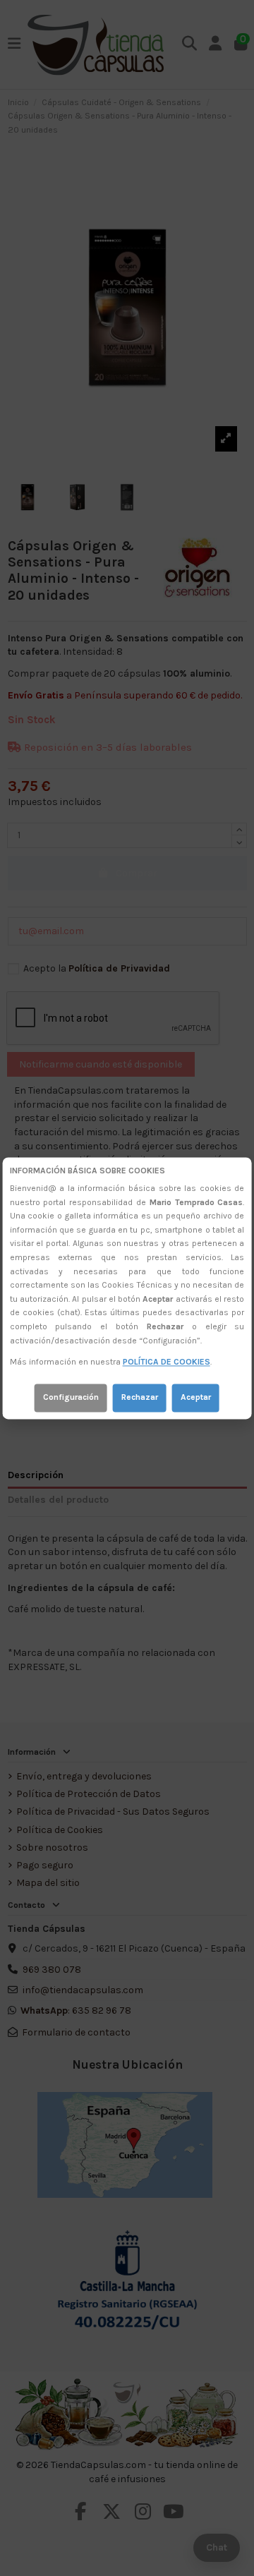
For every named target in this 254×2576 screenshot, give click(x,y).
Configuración (71, 1397)
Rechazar (140, 1397)
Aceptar (196, 1397)
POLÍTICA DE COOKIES (167, 1362)
